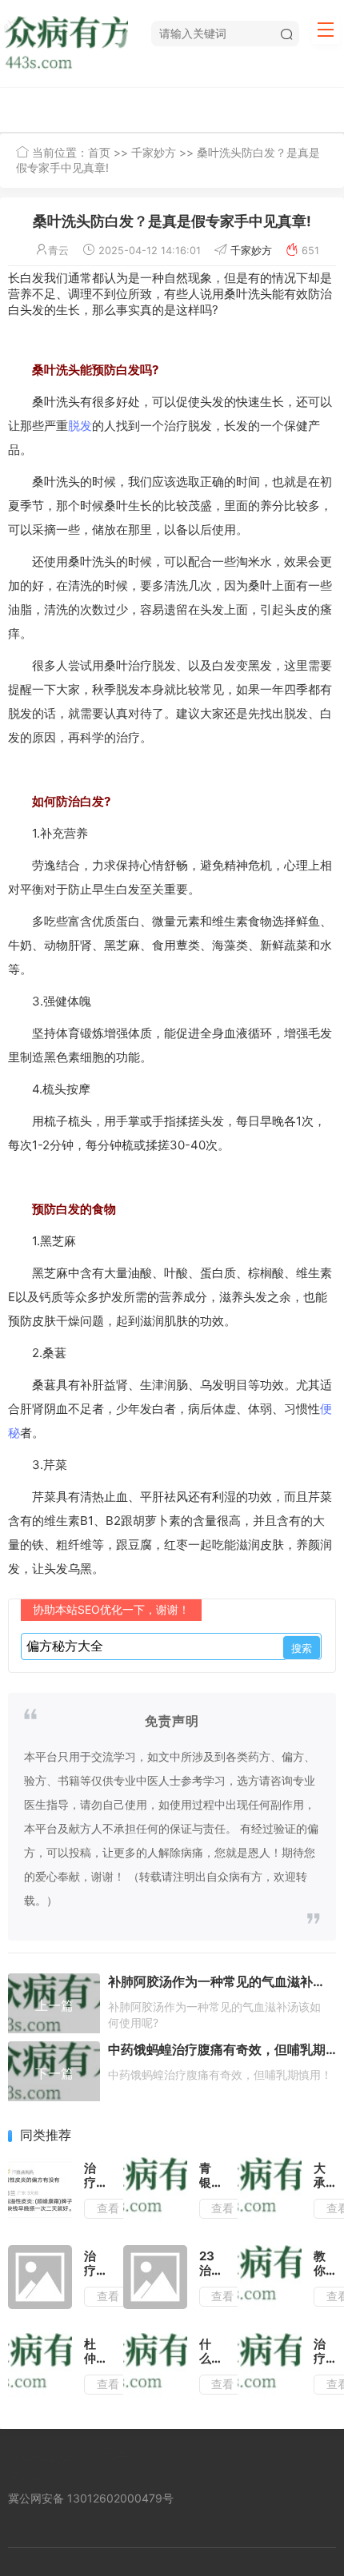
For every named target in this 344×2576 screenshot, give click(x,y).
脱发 (80, 426)
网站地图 (30, 2477)
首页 (99, 152)
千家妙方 (154, 152)
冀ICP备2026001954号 (68, 2457)
